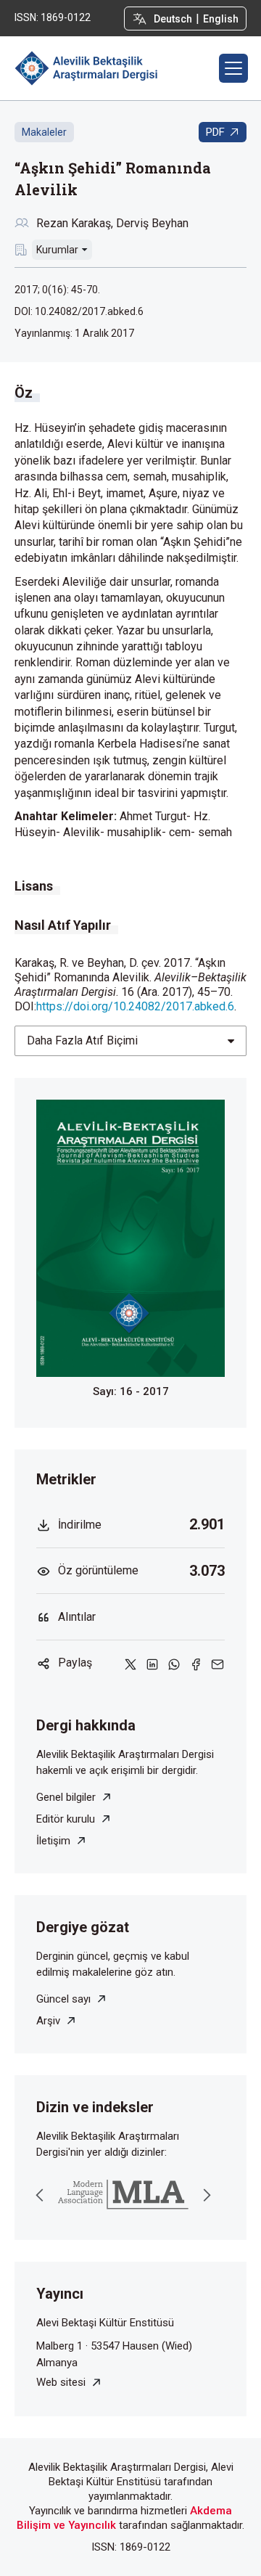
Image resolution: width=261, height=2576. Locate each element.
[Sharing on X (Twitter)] (130, 1663)
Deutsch (173, 19)
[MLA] (123, 2195)
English (221, 19)
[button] (233, 68)
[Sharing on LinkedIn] (152, 1663)
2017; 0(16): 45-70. (57, 290)
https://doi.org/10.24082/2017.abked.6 (135, 1006)
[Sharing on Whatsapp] (174, 1663)
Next (207, 2195)
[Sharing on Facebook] (196, 1663)
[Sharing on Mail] (217, 1663)
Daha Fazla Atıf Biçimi (82, 1040)
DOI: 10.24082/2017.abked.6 (79, 311)
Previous (40, 2195)
